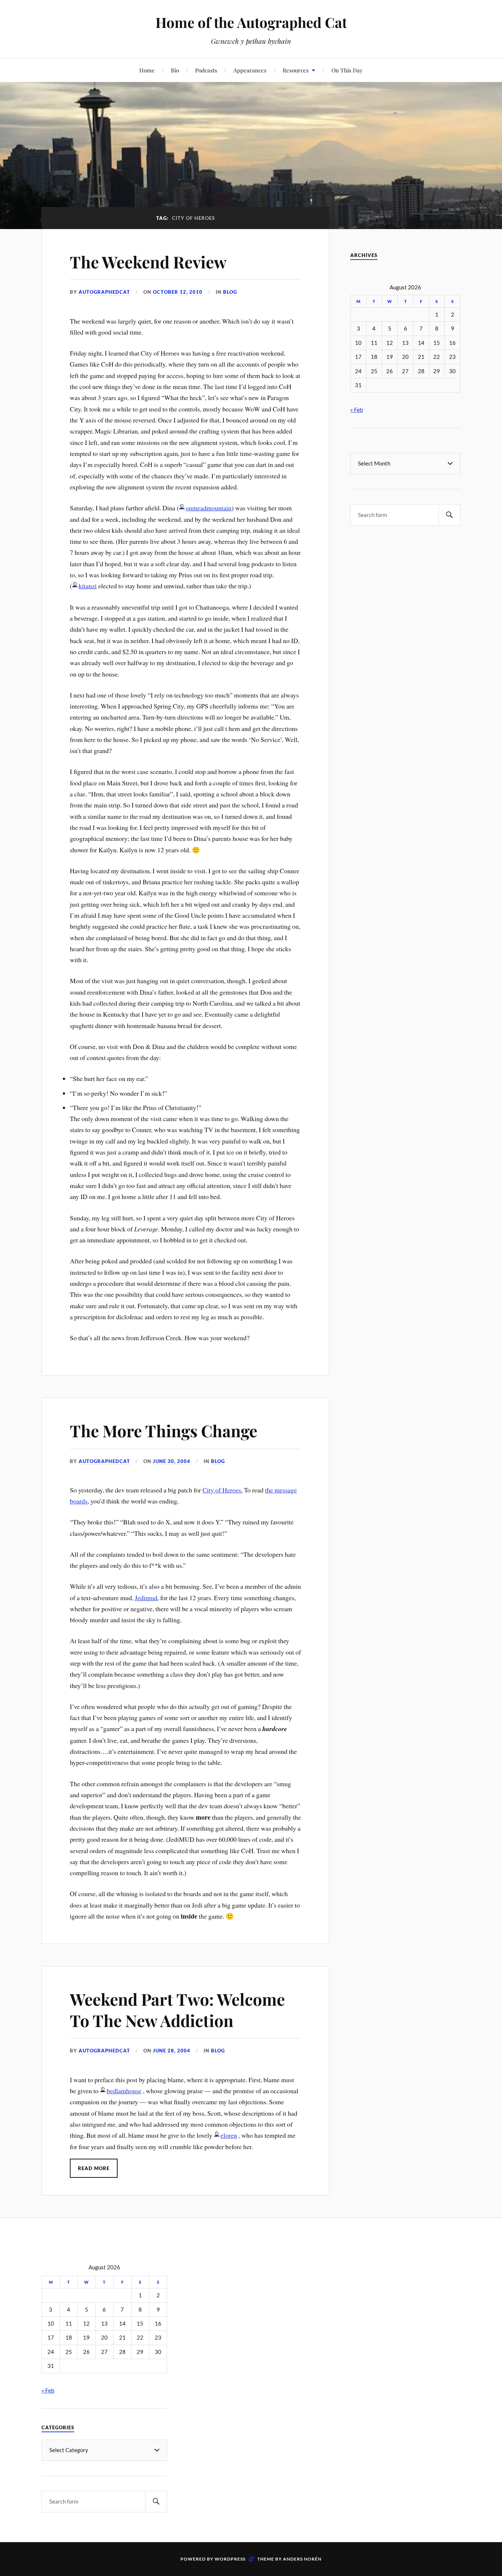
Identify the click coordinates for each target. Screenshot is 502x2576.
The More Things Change (164, 1430)
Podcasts (206, 70)
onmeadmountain (209, 508)
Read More (94, 2168)
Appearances (250, 70)
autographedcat (104, 292)
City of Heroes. (223, 1490)
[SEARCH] (449, 515)
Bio (175, 70)
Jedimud (146, 1598)
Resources (296, 70)
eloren (229, 2135)
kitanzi (88, 586)
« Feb (357, 409)
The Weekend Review (148, 262)
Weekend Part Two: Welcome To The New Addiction (177, 2009)
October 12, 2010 (178, 292)
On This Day (347, 70)
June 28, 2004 (172, 2051)
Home (147, 70)
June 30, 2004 (172, 1461)
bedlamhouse (124, 2091)
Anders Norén (302, 2559)
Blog (230, 292)
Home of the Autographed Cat (251, 22)
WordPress (230, 2559)
